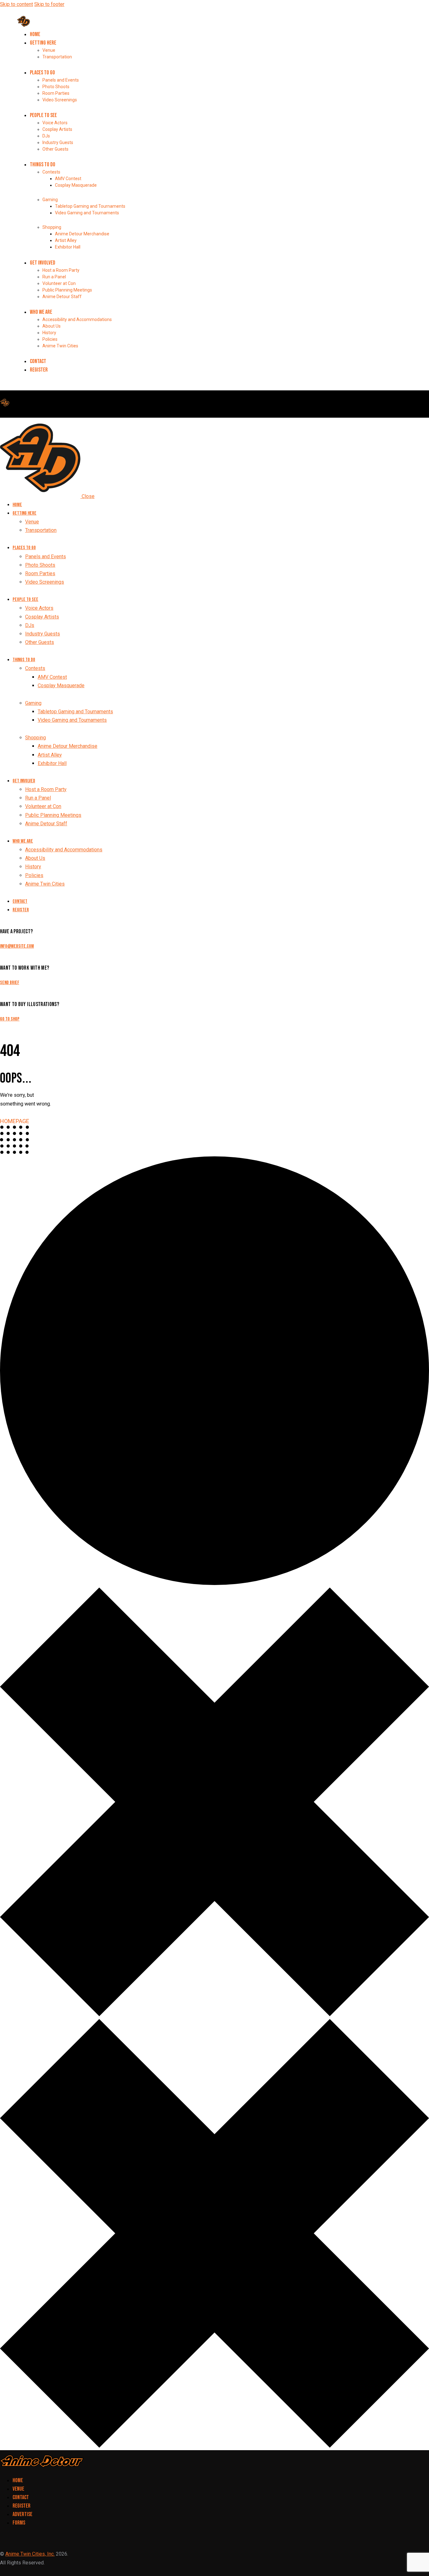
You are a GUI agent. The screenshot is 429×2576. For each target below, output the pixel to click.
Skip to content (16, 4)
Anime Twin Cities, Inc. (30, 2554)
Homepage (15, 1121)
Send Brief (10, 983)
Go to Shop (10, 1019)
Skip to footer (49, 4)
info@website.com (17, 946)
